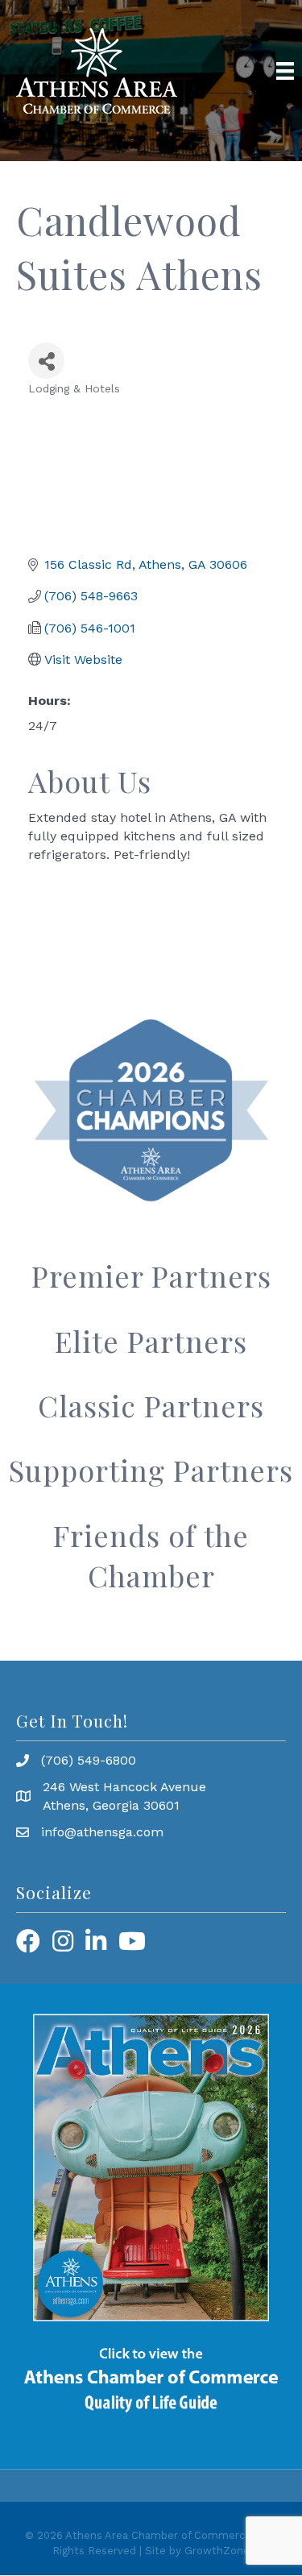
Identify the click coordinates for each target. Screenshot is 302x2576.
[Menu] (285, 71)
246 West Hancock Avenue (124, 1787)
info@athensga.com (102, 1832)
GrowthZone (217, 2551)
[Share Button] (46, 361)
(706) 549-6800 (89, 1760)
